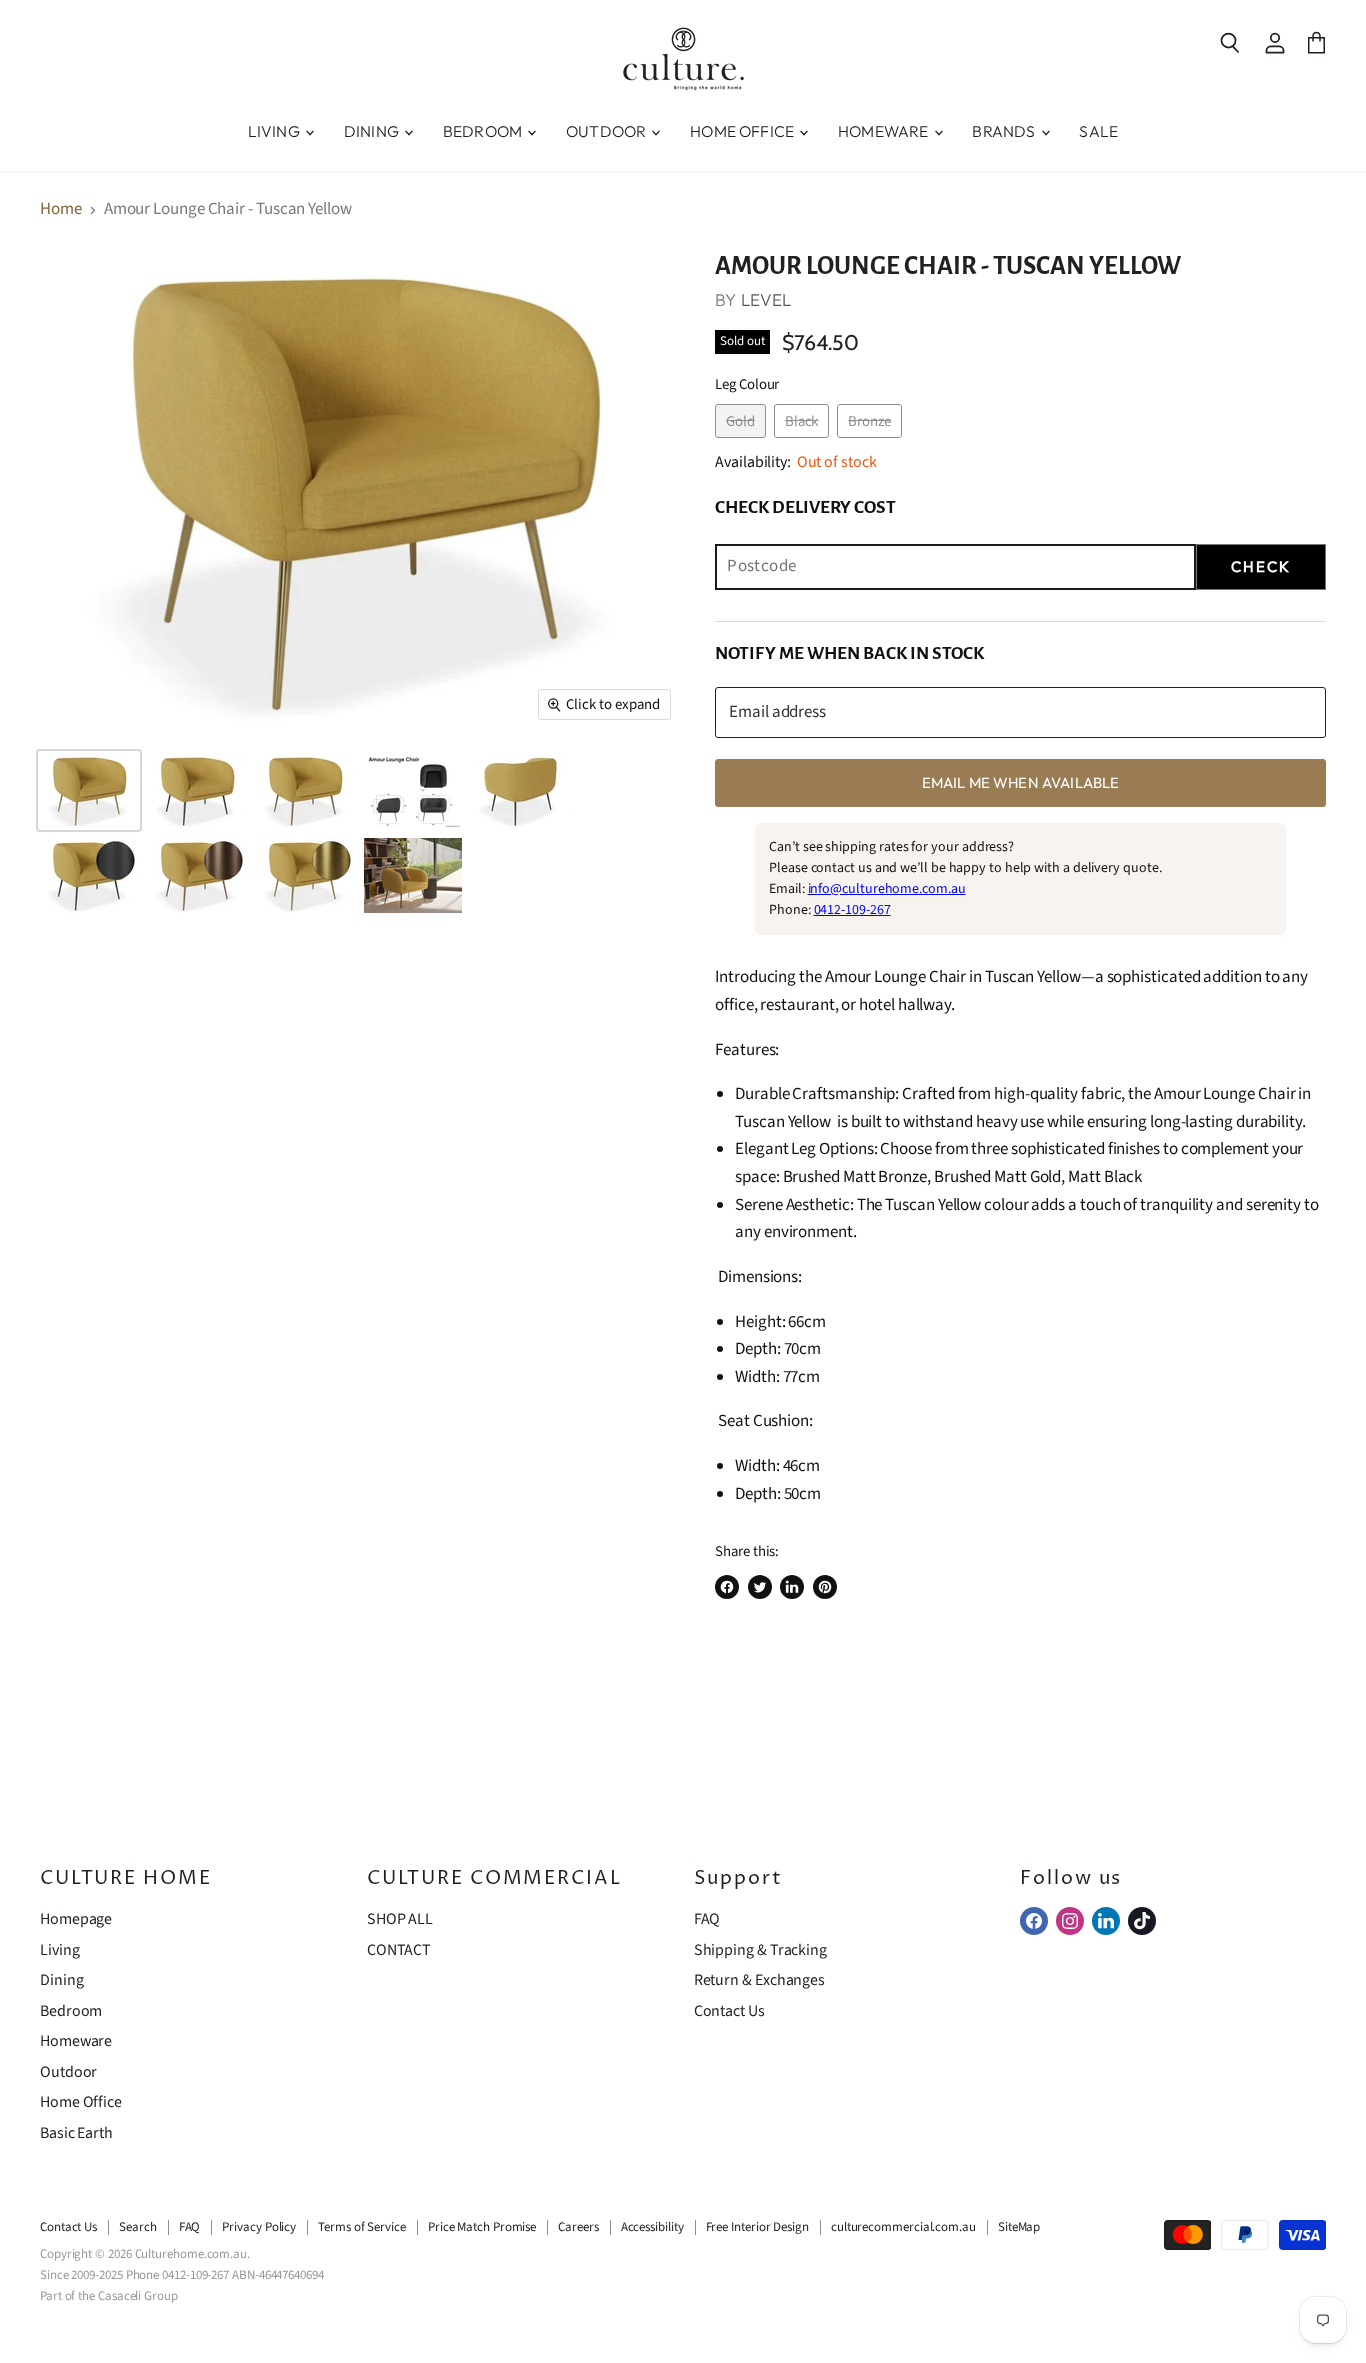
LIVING (275, 131)
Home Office (81, 2102)
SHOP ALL (400, 1919)
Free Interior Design (757, 2227)
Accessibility (652, 2227)
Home (61, 210)
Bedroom (71, 2011)
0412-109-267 (852, 910)
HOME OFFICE (743, 131)
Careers (578, 2227)
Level (766, 299)
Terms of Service (362, 2227)
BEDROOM (484, 131)
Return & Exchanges (759, 1980)
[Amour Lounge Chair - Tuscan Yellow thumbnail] (89, 790)
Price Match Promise (482, 2227)
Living (60, 1950)
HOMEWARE (884, 131)
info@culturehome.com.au (887, 889)
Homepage (76, 1919)
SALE (1098, 131)
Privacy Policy (259, 2227)
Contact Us (729, 2011)
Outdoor (68, 2072)
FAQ (707, 1919)
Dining (62, 1980)
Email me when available (1020, 782)
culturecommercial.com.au (903, 2227)
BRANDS (1005, 131)
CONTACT (399, 1950)
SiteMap (1019, 2227)
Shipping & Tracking (760, 1950)
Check (1261, 566)
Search (138, 2227)
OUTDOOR (607, 131)
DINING (373, 131)
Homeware (76, 2041)
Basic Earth (76, 2133)
